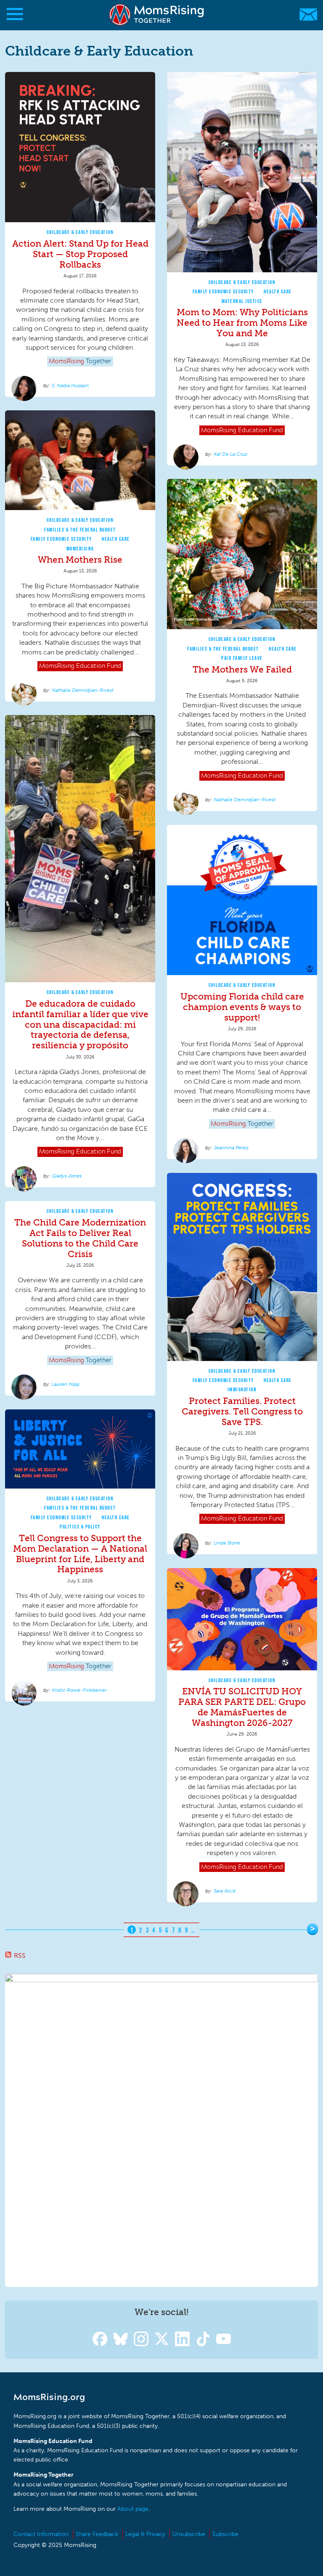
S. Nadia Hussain (70, 385)
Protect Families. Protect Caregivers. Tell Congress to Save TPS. (242, 1411)
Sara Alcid (225, 1891)
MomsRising (80, 549)
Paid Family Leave (242, 658)
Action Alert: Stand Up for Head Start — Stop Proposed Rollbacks (80, 254)
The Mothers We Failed (242, 669)
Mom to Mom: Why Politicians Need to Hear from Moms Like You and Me (242, 323)
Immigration (242, 1389)
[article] (80, 235)
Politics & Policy (80, 1527)
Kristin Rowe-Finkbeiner (79, 1690)
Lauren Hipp (66, 1384)
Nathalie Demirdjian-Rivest (83, 690)
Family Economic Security (223, 291)
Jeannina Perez (231, 1148)
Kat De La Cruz (230, 454)
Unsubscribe (189, 2534)
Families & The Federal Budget (80, 530)
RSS (20, 1955)
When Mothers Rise (80, 560)
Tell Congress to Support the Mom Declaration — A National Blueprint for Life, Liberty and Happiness (80, 1554)
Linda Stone (227, 1543)
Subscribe (225, 2534)
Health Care (278, 291)
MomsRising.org (158, 15)
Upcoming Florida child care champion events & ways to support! (242, 1007)
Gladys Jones (67, 1176)
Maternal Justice (242, 301)
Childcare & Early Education (80, 232)
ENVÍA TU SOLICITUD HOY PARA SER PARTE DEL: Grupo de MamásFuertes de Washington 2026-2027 (242, 1707)
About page (133, 2509)
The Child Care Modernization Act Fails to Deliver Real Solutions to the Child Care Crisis (80, 1238)
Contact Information (41, 2534)
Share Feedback (97, 2534)
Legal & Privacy (145, 2534)
